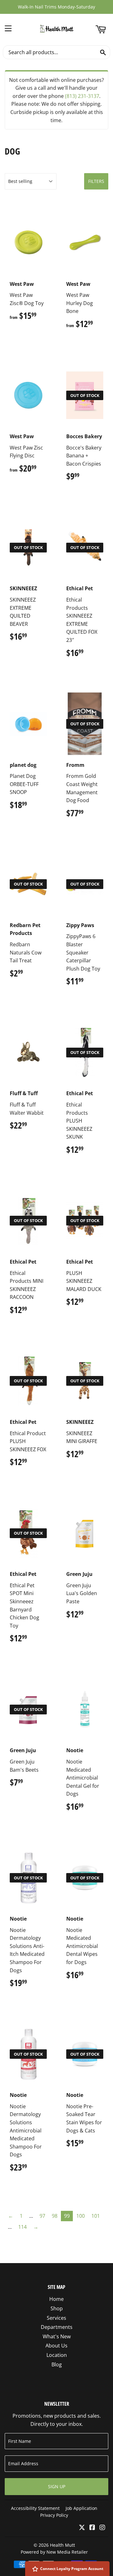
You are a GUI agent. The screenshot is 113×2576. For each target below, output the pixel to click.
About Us (56, 2346)
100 (81, 2216)
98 (55, 2216)
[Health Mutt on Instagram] (102, 2528)
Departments (57, 2327)
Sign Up (57, 2486)
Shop (57, 2308)
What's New (57, 2336)
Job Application (81, 2508)
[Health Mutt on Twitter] (82, 2528)
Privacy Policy (54, 2515)
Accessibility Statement (35, 2508)
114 (22, 2227)
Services (56, 2318)
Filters (96, 181)
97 (42, 2216)
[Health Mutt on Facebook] (92, 2528)
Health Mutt (62, 2545)
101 (96, 2216)
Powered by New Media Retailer (54, 2552)
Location (57, 2355)
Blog (57, 2364)
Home (56, 2299)
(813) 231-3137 (82, 96)
